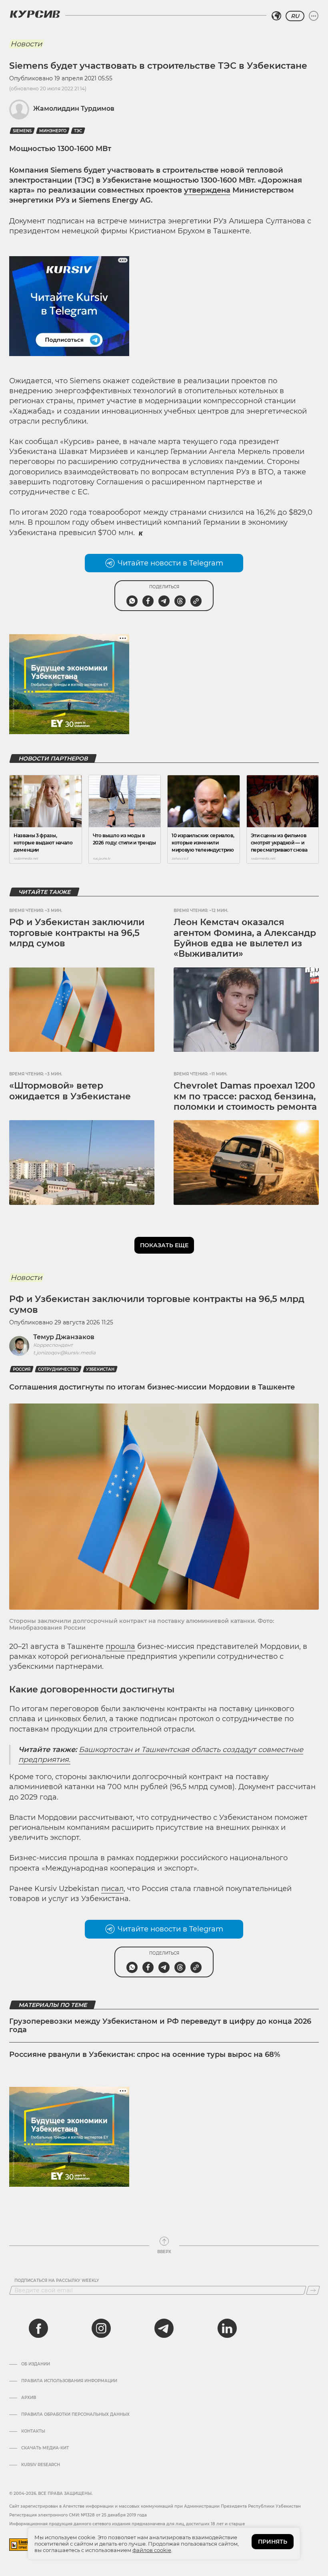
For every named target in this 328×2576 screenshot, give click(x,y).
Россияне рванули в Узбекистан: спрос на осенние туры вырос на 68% (145, 2054)
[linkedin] (227, 2328)
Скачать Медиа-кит (45, 2448)
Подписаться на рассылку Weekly (57, 2281)
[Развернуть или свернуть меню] (314, 16)
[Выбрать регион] (276, 16)
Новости (26, 44)
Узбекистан (100, 1369)
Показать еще (164, 1245)
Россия (22, 1369)
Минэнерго (53, 131)
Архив (29, 2398)
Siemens (22, 131)
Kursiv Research (41, 2465)
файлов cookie (152, 2550)
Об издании (36, 2364)
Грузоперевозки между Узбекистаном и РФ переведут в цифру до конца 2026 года (160, 2026)
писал (112, 1889)
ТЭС (78, 131)
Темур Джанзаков (64, 1337)
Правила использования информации (69, 2381)
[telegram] (164, 2328)
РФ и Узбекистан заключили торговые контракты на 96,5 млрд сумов (77, 933)
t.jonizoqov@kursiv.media (64, 1353)
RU (295, 16)
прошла (120, 1646)
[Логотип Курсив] (35, 14)
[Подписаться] (313, 2290)
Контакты (33, 2431)
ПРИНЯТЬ (273, 2542)
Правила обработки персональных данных (75, 2415)
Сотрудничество (58, 1369)
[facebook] (38, 2328)
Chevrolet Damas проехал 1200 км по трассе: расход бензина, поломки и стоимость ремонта (245, 1096)
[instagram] (101, 2328)
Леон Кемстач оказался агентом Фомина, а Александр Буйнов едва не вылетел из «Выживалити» (245, 938)
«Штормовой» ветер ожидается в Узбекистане (70, 1091)
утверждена (207, 190)
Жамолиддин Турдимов (74, 108)
